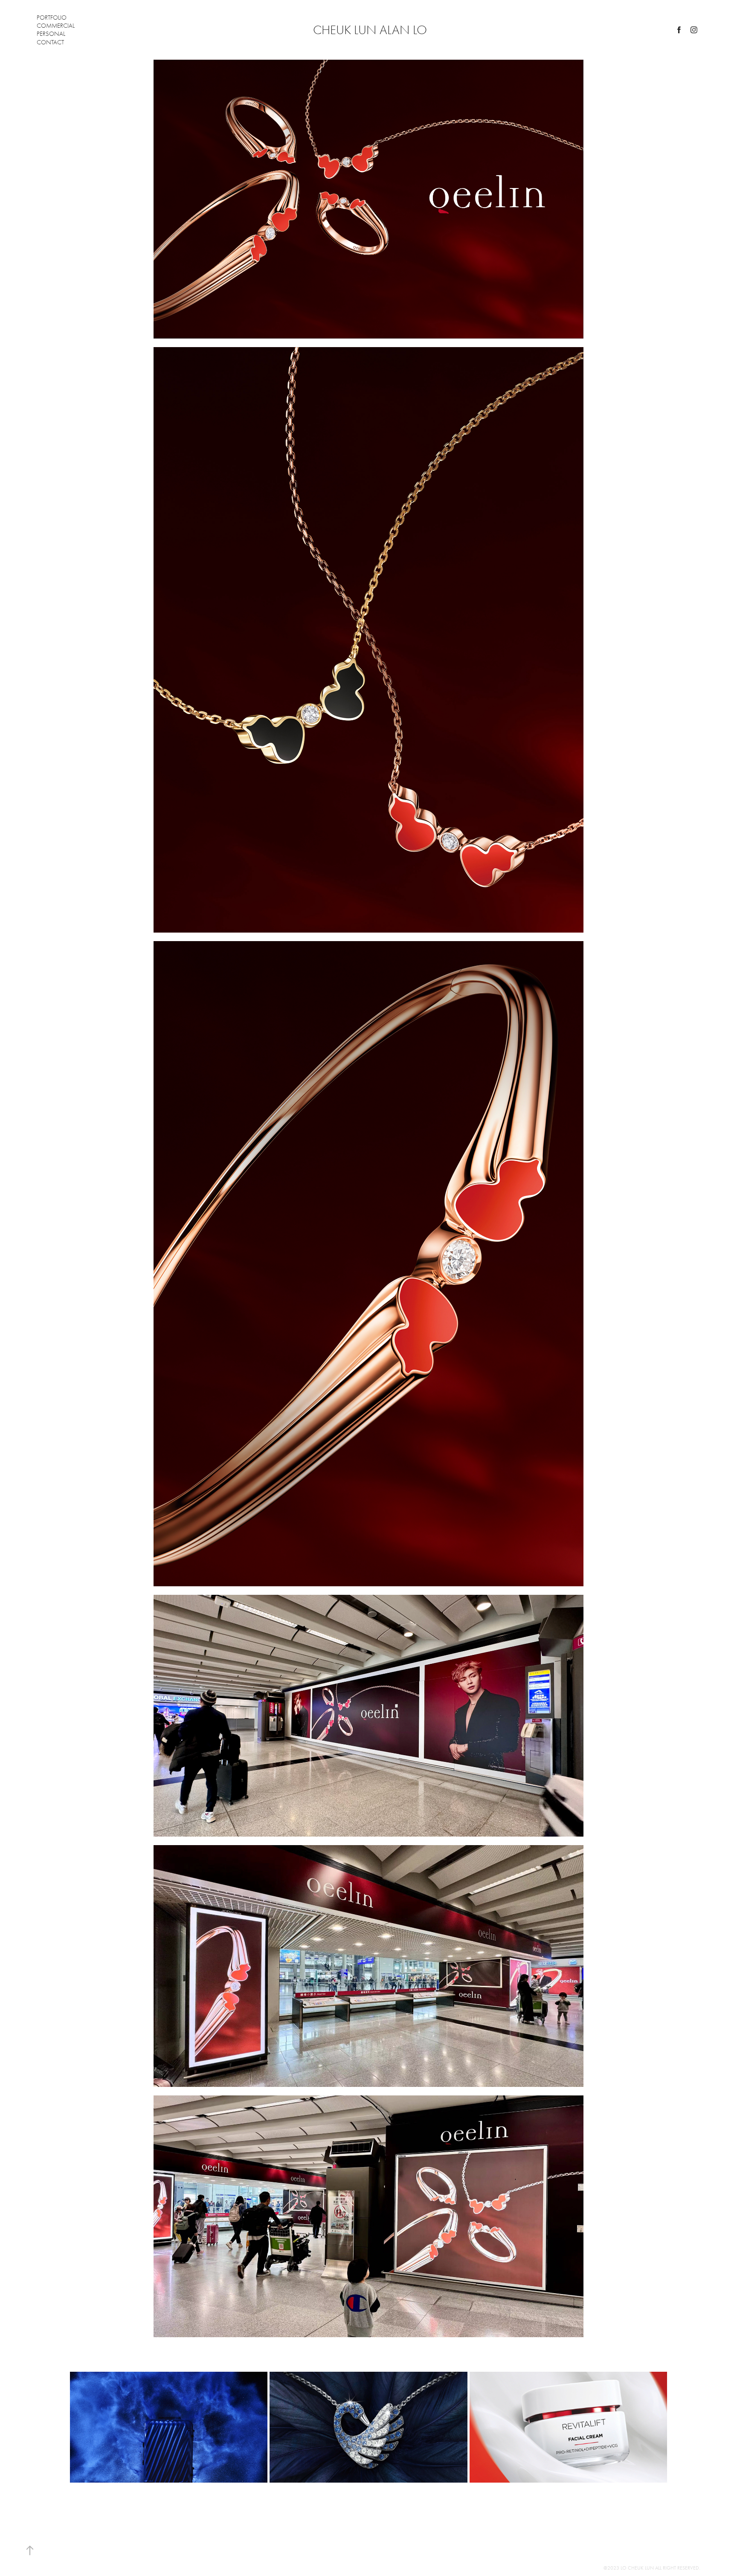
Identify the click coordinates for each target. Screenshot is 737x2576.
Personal (51, 34)
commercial (56, 26)
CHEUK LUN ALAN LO (370, 30)
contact (50, 42)
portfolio (52, 17)
